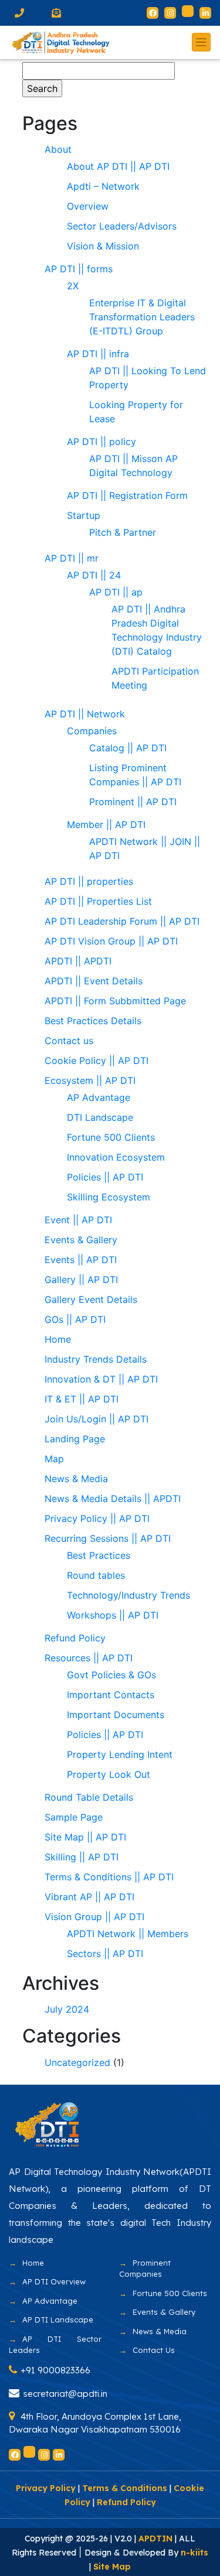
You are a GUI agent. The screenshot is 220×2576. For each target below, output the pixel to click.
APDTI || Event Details (94, 981)
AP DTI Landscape (58, 2320)
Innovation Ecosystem (116, 1157)
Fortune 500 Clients (111, 1137)
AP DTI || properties (89, 881)
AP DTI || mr (72, 558)
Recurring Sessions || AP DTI (108, 1538)
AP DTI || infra (98, 354)
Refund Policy (75, 1638)
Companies (92, 731)
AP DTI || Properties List (98, 901)
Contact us (69, 1041)
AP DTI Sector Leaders (55, 2345)
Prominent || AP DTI (133, 802)
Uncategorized (77, 2062)
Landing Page (75, 1439)
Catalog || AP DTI (128, 748)
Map (54, 1459)
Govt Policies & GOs (111, 1675)
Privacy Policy (46, 2488)
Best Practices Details (93, 1021)
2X (73, 286)
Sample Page (74, 1817)
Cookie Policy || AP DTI (97, 1060)
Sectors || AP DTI (105, 1954)
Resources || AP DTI (89, 1658)
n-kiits (194, 2553)
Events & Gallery (81, 1240)
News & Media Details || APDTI (113, 1499)
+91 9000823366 (55, 2370)
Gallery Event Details (91, 1299)
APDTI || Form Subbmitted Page (115, 1001)
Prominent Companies (145, 2269)
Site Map (112, 2567)
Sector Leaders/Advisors (122, 226)
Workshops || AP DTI (113, 1615)
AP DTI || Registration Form (127, 495)
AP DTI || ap (116, 592)
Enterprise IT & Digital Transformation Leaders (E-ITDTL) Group (142, 317)
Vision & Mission (103, 246)
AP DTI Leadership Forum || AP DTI (122, 921)
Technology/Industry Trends (128, 1595)
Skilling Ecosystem (109, 1197)
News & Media (76, 1479)
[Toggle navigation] (201, 42)
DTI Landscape (100, 1117)
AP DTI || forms (79, 269)
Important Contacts (111, 1695)
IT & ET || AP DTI (82, 1399)
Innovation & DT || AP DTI (101, 1379)
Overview (88, 206)
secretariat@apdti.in (65, 2394)
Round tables (96, 1575)
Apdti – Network (103, 186)
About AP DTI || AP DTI (118, 166)
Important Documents (116, 1715)
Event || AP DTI (78, 1220)
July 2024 (67, 2009)
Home (58, 1339)
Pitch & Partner (123, 532)
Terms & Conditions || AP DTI (109, 1877)
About (58, 149)
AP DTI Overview (54, 2281)
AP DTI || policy (101, 442)
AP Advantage (99, 1097)
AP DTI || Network (85, 714)
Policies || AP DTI (105, 1177)
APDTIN (155, 2539)
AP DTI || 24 (94, 575)
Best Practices (99, 1555)
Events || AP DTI (81, 1260)
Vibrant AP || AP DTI (89, 1897)
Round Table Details (89, 1797)
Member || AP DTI (106, 825)
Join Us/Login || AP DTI (97, 1419)
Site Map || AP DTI (85, 1837)
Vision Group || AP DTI (94, 1917)
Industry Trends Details (96, 1359)
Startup (85, 515)
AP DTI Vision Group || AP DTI (111, 941)
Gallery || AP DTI (81, 1280)
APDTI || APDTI (78, 961)
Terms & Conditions (125, 2488)
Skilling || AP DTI (82, 1857)
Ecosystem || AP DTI (90, 1080)
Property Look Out (109, 1774)
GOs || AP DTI (75, 1319)
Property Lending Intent (120, 1754)
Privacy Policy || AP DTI (97, 1518)
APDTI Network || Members (128, 1934)
